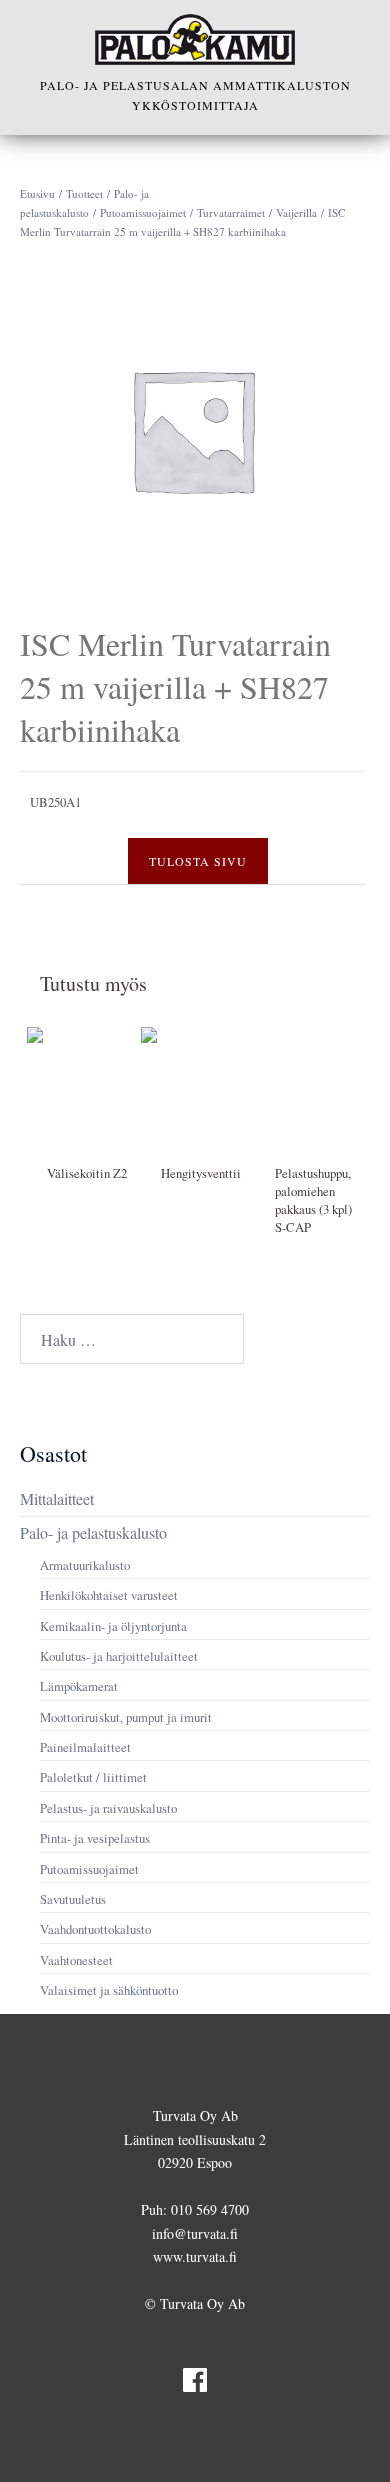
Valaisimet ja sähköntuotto (109, 1990)
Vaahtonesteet (76, 1960)
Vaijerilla (296, 212)
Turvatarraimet (231, 212)
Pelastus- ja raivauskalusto (108, 1808)
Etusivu (37, 193)
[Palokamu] (195, 39)
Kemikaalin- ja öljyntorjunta (113, 1626)
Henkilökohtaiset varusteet (109, 1595)
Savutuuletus (73, 1899)
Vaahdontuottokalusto (95, 1929)
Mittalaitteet (57, 1498)
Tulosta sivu (198, 861)
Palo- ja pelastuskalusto (93, 1532)
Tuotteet (84, 193)
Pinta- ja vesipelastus (95, 1838)
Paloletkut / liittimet (93, 1777)
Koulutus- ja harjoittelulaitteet (119, 1656)
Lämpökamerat (79, 1686)
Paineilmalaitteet (85, 1747)
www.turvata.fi (195, 2256)
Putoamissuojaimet (143, 212)
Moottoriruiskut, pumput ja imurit (126, 1717)
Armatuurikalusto (85, 1565)
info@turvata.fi (195, 2233)
